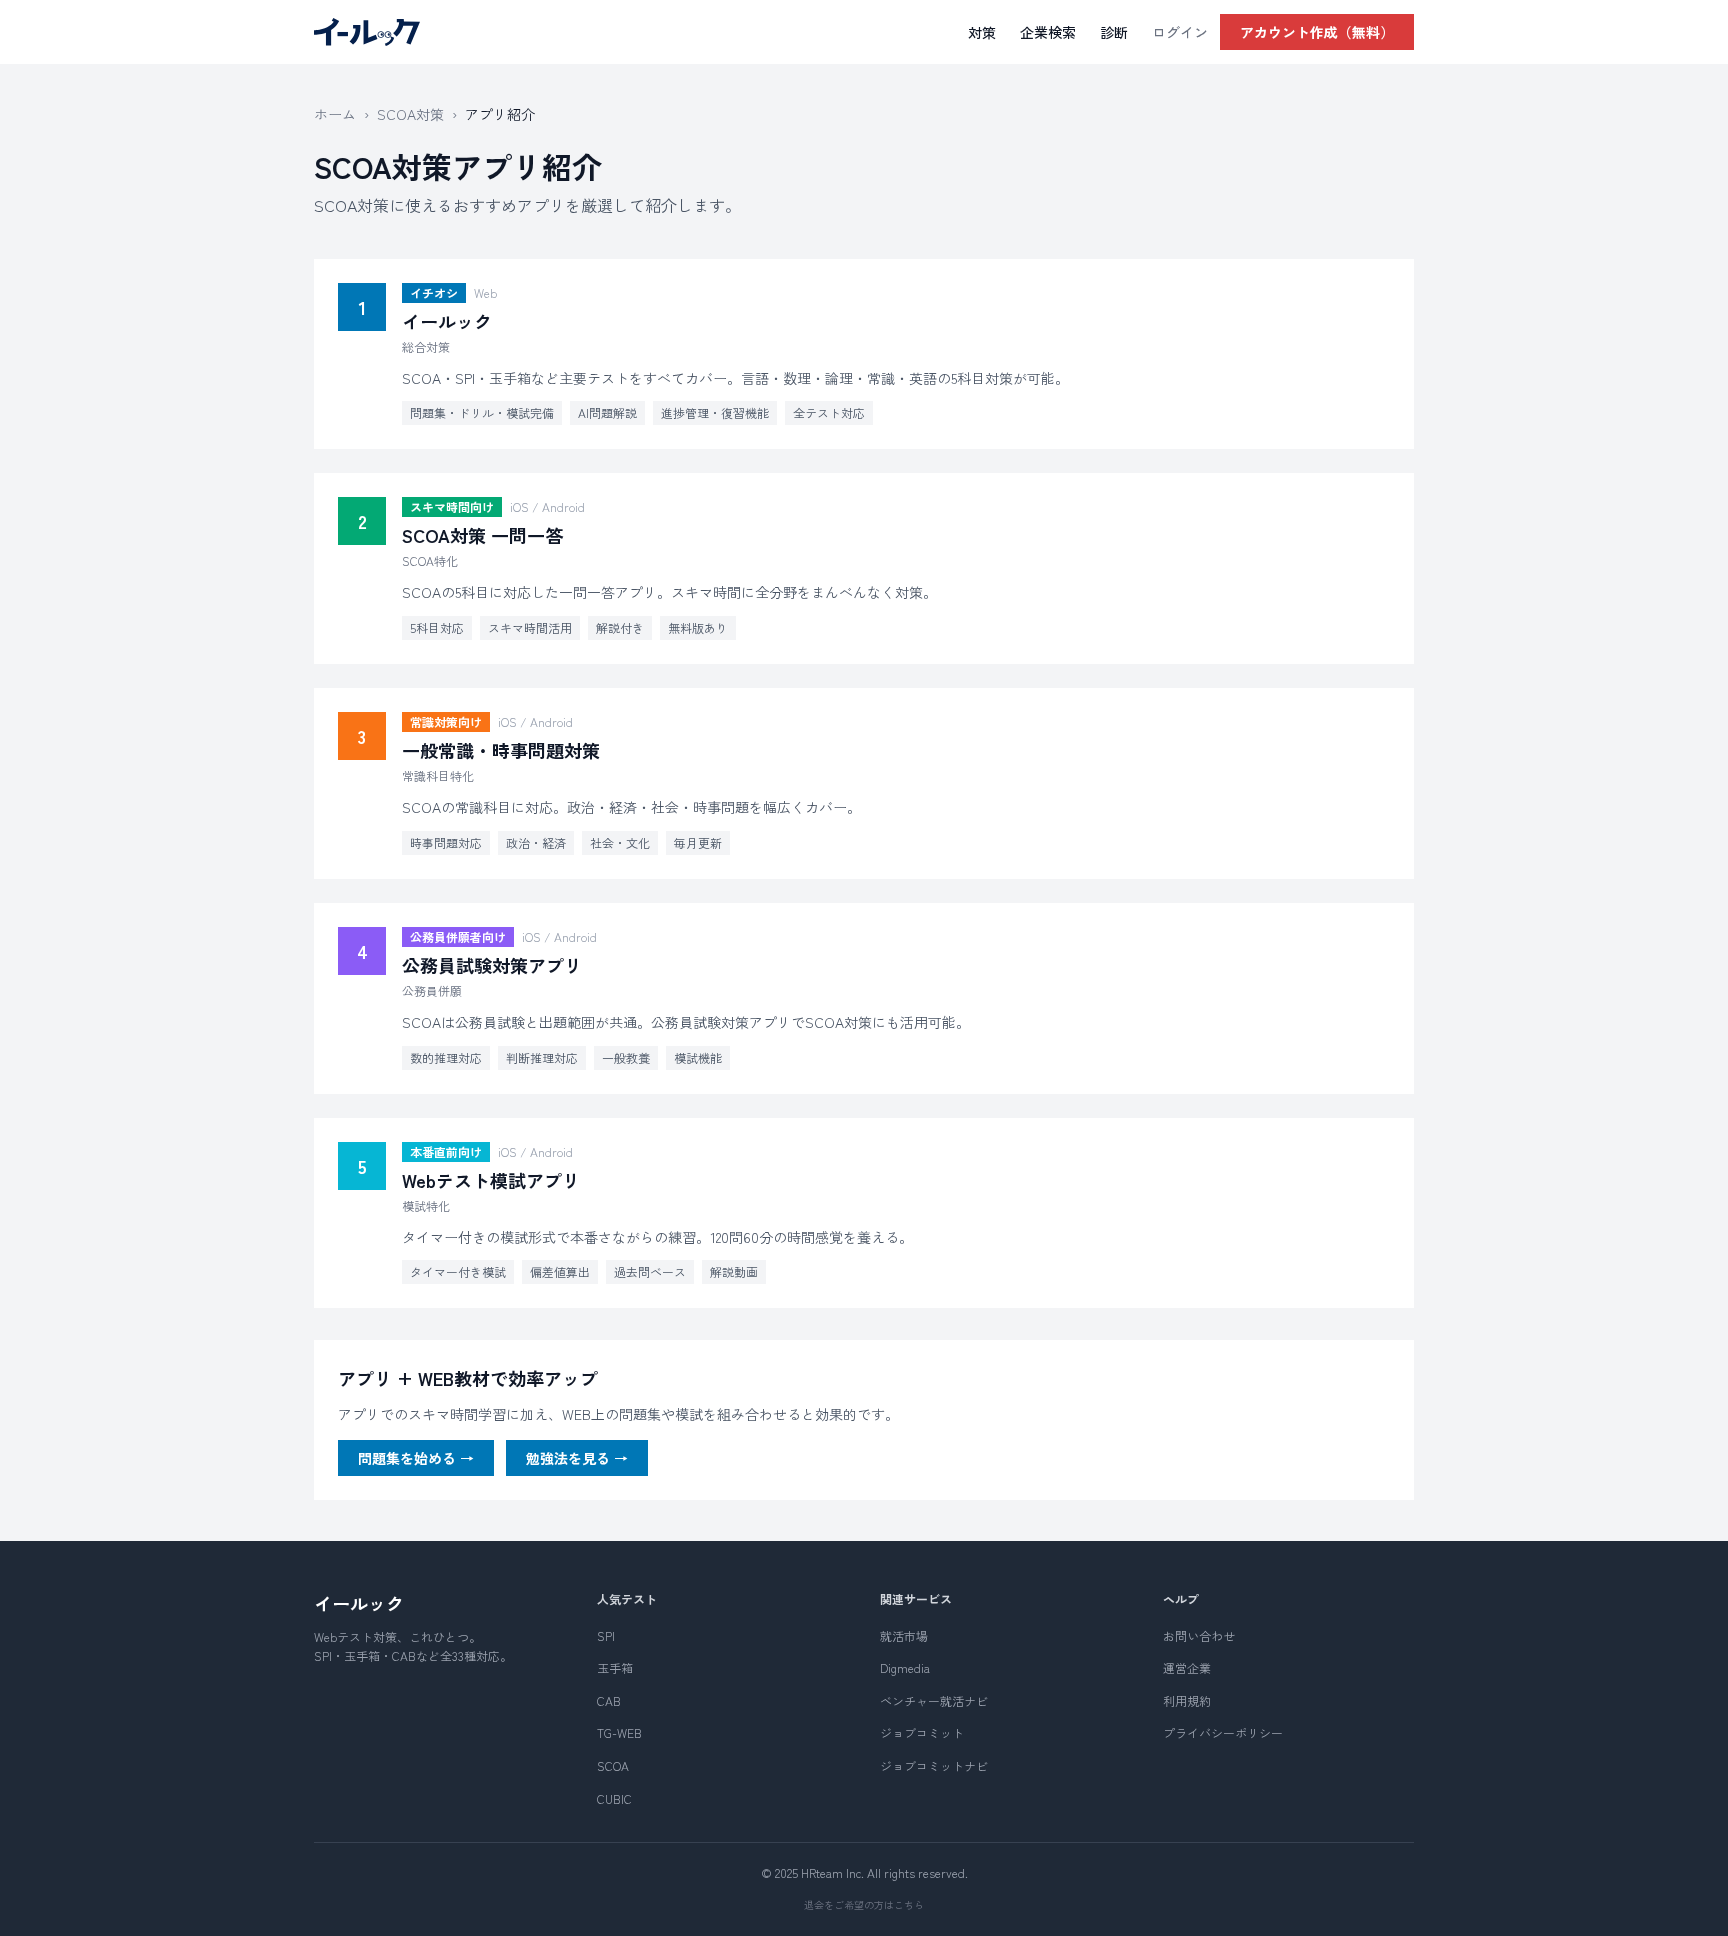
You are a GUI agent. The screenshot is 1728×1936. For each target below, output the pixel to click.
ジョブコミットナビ (934, 1765)
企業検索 (1048, 32)
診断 (1114, 32)
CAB (609, 1700)
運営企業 (1187, 1667)
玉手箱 (615, 1667)
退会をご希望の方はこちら (864, 1904)
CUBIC (614, 1798)
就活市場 (904, 1635)
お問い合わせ (1199, 1635)
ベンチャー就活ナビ (934, 1700)
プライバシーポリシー (1223, 1732)
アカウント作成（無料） (1317, 32)
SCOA (613, 1765)
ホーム (335, 114)
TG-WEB (619, 1732)
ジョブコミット (922, 1732)
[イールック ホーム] (367, 32)
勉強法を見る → (577, 1458)
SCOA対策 (410, 114)
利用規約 (1187, 1700)
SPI (606, 1635)
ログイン (1180, 32)
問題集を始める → (416, 1458)
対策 (982, 32)
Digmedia (905, 1667)
